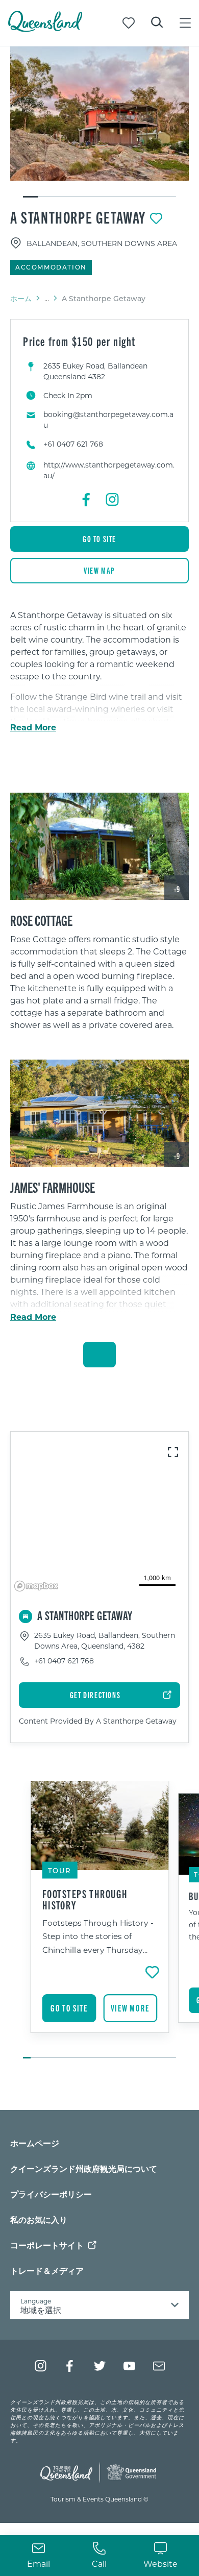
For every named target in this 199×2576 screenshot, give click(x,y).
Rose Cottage (41, 920)
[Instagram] (112, 500)
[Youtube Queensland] (129, 2366)
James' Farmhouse (53, 1187)
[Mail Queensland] (159, 2366)
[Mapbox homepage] (36, 1586)
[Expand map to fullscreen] (173, 1452)
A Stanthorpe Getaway (78, 217)
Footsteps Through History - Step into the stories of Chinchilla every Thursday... (98, 1936)
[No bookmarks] (129, 23)
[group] (100, 1921)
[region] (99, 986)
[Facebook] (87, 500)
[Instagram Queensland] (41, 2366)
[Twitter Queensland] (100, 2366)
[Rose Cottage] (99, 846)
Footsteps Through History (85, 1899)
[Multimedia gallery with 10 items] (99, 122)
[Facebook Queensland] (70, 2366)
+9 (177, 889)
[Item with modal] (99, 114)
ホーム (21, 298)
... (47, 299)
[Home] (45, 29)
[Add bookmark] (156, 218)
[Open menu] (185, 23)
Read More (33, 727)
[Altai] (99, 114)
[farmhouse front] (99, 1113)
